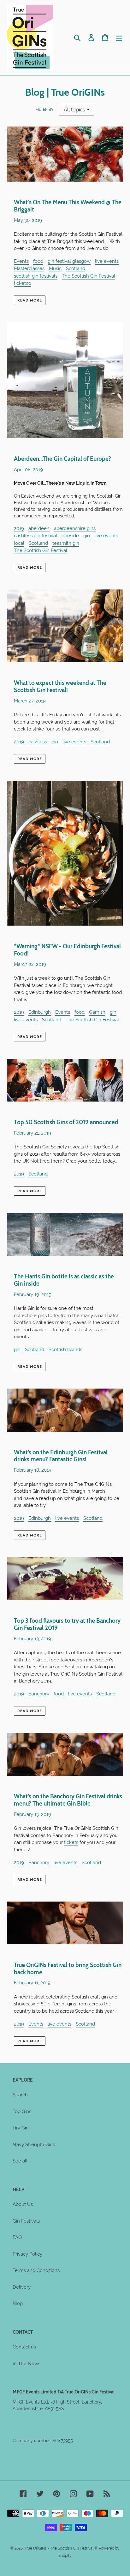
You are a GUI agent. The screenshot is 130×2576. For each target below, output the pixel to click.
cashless (38, 742)
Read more (30, 300)
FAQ (17, 2237)
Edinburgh (40, 1012)
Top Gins (22, 2111)
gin (87, 536)
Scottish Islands (65, 1350)
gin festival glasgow (69, 261)
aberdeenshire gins (75, 528)
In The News (27, 2364)
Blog (18, 2303)
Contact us (24, 2347)
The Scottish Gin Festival (89, 276)
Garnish (97, 1012)
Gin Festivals (26, 2221)
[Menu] (119, 38)
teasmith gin (66, 543)
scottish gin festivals (36, 276)
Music (55, 268)
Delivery (22, 2287)
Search (20, 2095)
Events (21, 261)
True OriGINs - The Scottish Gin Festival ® (61, 2548)
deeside (70, 536)
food (38, 261)
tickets (71, 1842)
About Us (23, 2204)
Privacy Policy (27, 2254)
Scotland (76, 268)
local (19, 543)
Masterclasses (29, 268)
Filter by (45, 110)
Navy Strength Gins (34, 2145)
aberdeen (39, 528)
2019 (19, 528)
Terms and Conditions (36, 2270)
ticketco (23, 283)
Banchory (39, 1694)
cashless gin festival (35, 536)
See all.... (22, 2161)
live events (107, 261)
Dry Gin (21, 2128)
